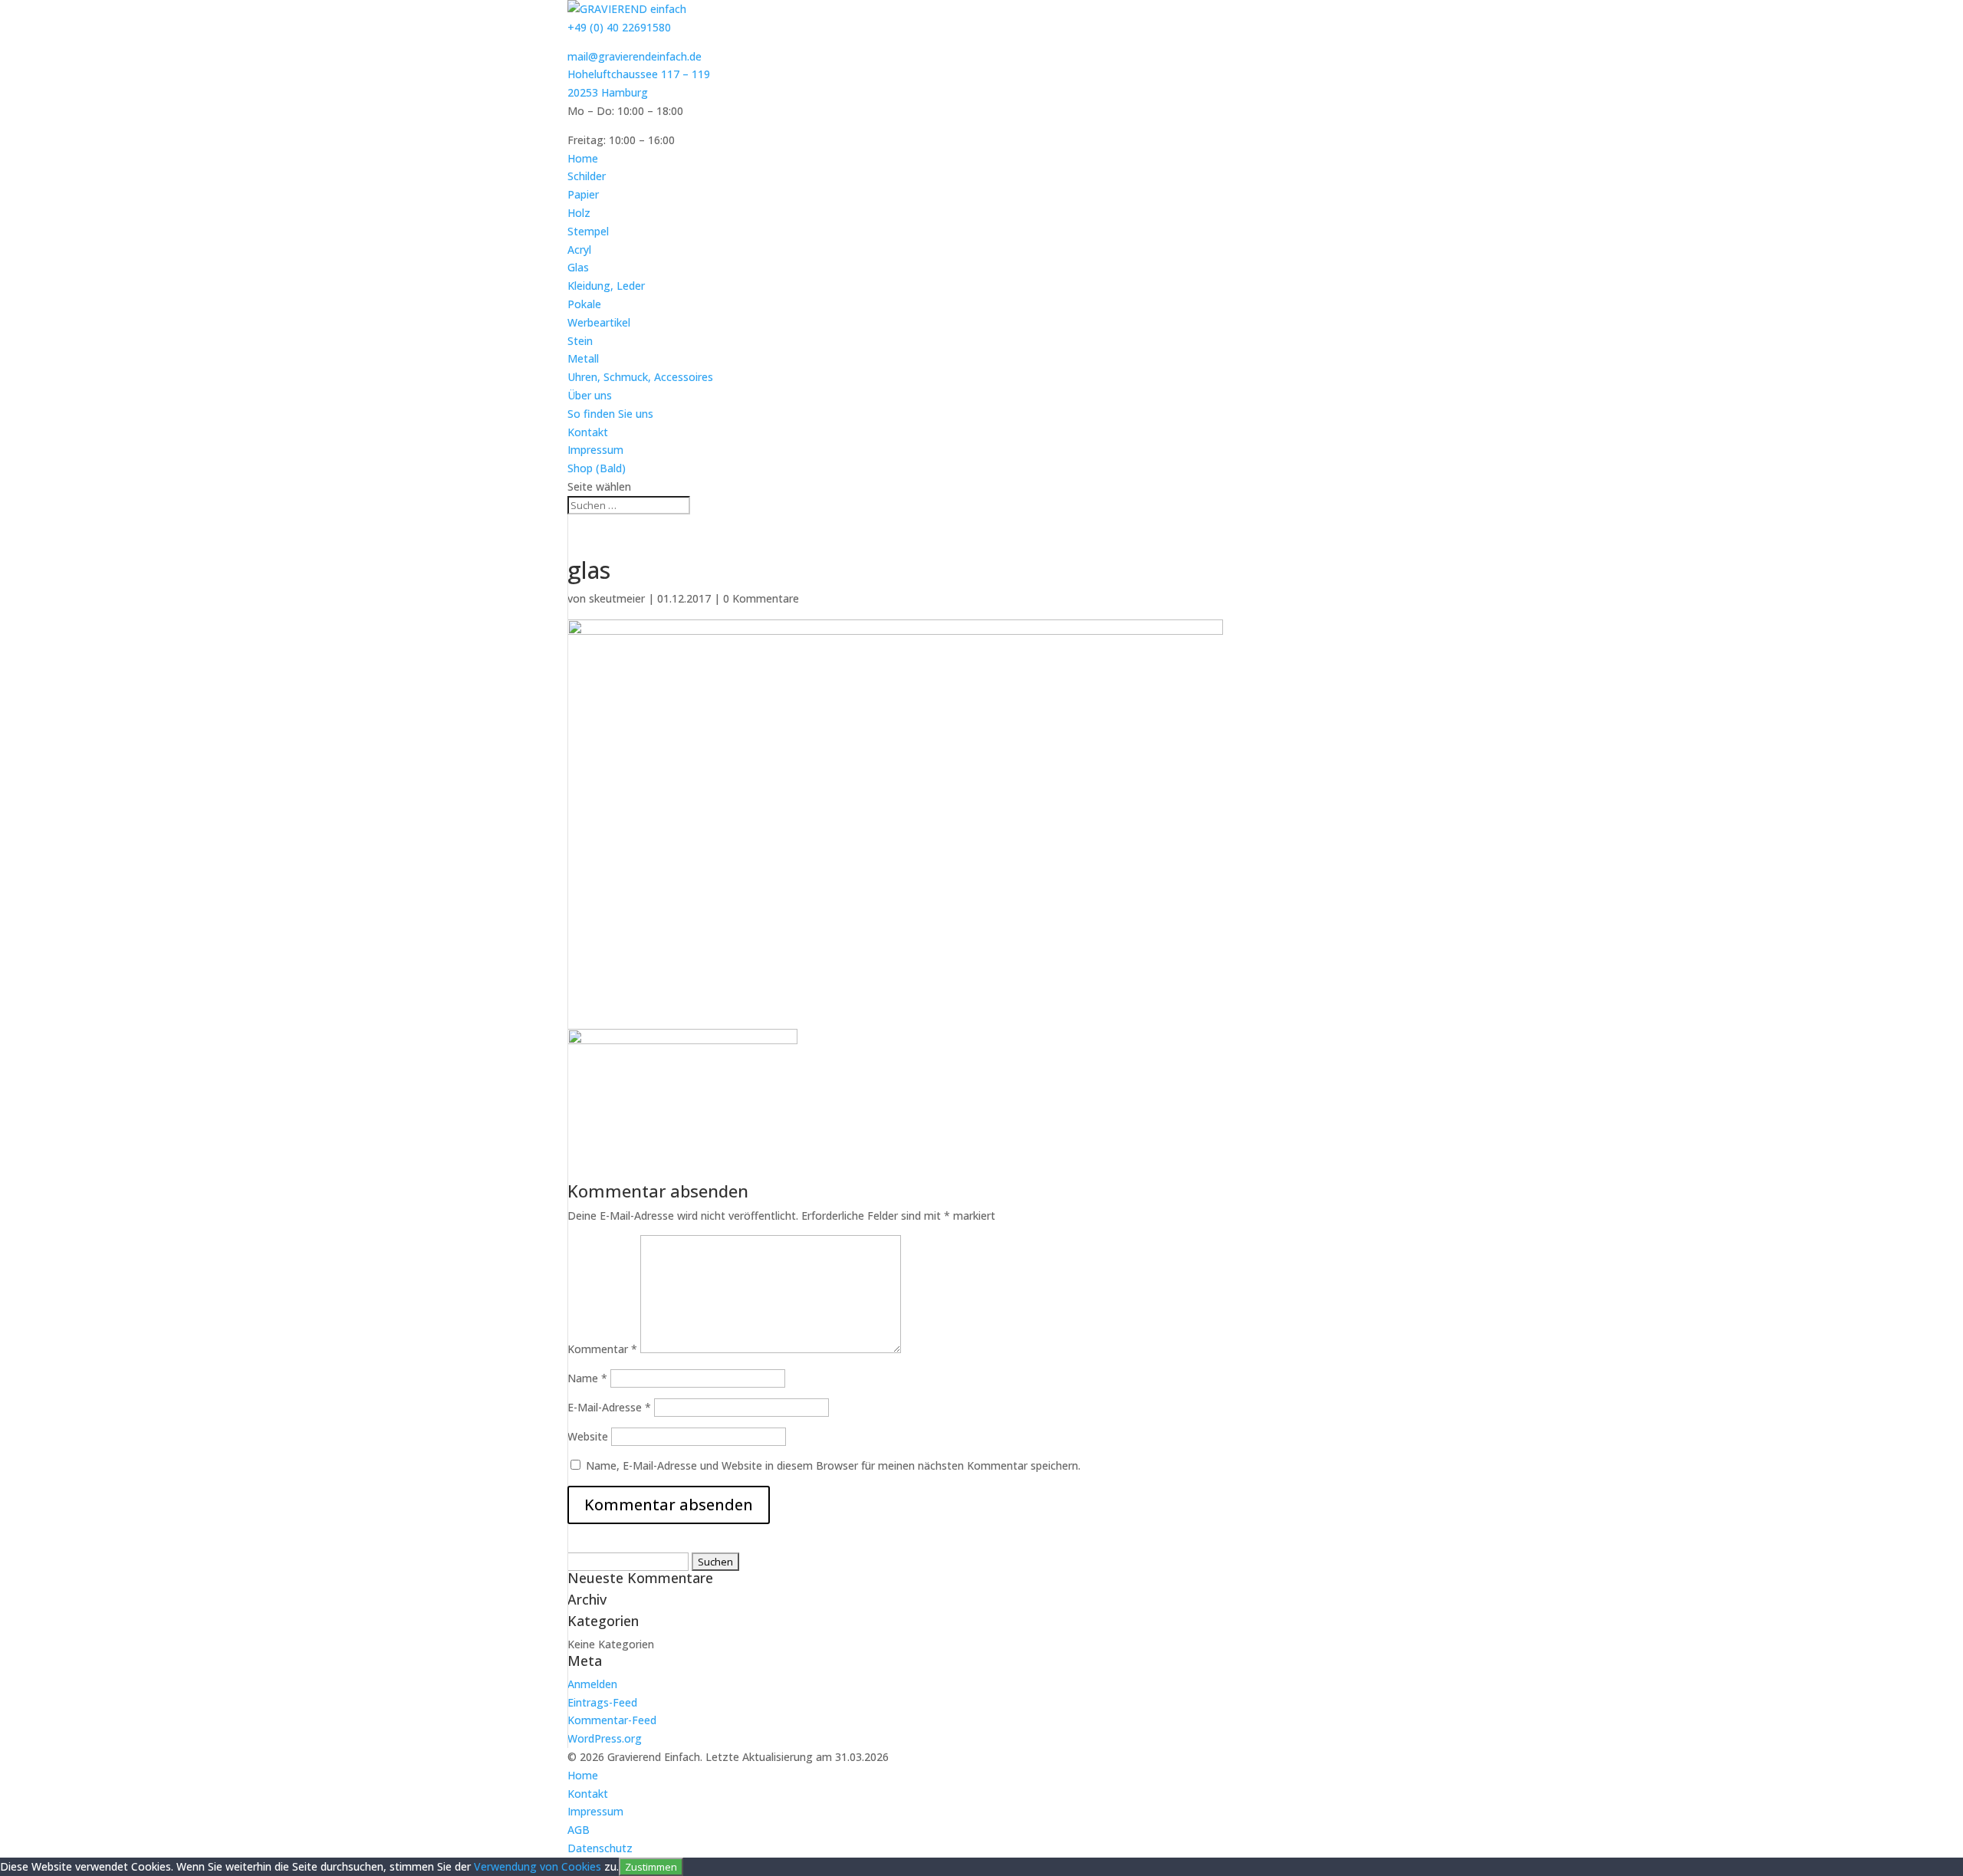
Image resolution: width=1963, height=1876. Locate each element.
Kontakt (588, 432)
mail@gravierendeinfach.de (635, 56)
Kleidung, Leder (606, 286)
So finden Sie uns (610, 414)
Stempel (588, 231)
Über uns (590, 395)
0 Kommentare (761, 598)
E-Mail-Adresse (609, 1407)
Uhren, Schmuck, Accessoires (640, 377)
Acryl (579, 250)
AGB (579, 1830)
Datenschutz (600, 1848)
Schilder (587, 176)
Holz (579, 213)
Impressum (595, 450)
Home (583, 158)
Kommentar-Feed (612, 1720)
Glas (578, 267)
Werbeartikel (599, 322)
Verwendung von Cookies (538, 1866)
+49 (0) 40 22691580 (619, 27)
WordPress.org (605, 1738)
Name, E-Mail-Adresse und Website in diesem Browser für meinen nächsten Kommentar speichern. (833, 1465)
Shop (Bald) (597, 468)
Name (587, 1378)
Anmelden (592, 1684)
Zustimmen (651, 1867)
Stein (580, 341)
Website (588, 1436)
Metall (583, 358)
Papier (583, 194)
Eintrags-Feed (602, 1702)
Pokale (584, 304)
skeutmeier (617, 598)
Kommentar (602, 1349)
